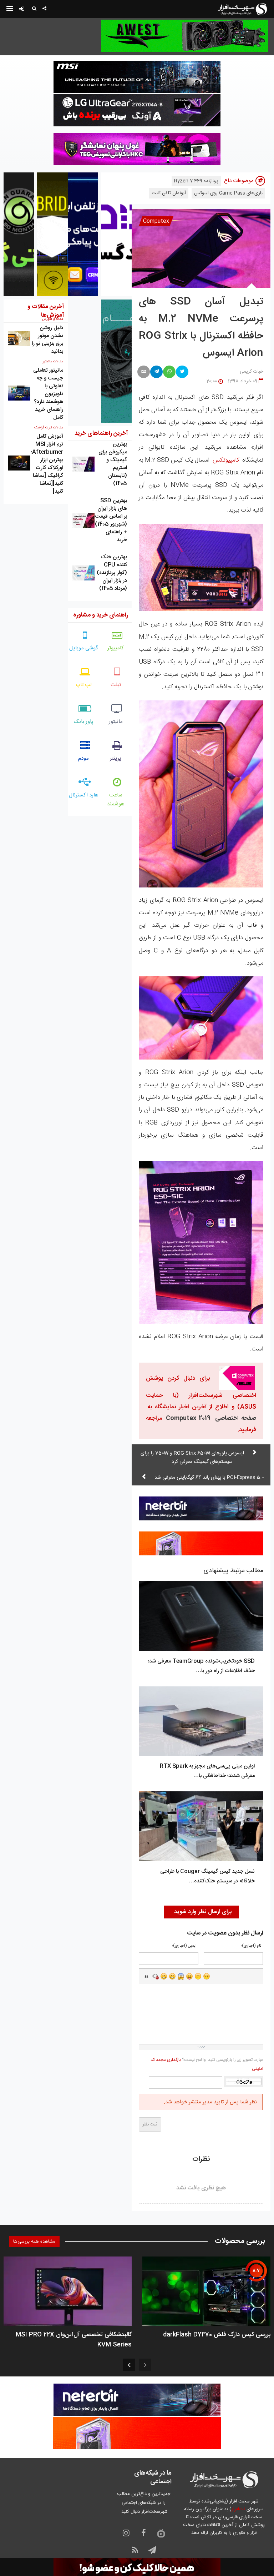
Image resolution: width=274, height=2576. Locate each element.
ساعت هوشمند (116, 800)
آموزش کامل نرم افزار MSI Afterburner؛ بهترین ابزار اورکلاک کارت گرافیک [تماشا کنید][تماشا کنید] (47, 464)
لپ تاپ (84, 685)
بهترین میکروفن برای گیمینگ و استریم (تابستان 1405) (113, 464)
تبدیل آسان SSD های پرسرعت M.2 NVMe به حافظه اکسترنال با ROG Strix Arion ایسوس (201, 328)
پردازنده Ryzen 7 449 (196, 181)
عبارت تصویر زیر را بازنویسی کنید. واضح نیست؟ (207, 2064)
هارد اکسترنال (84, 795)
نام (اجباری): (251, 1946)
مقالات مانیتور (53, 362)
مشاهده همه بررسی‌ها (34, 2242)
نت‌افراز (238, 2509)
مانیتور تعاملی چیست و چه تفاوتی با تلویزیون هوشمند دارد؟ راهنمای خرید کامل (48, 394)
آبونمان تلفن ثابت (169, 193)
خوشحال (172, 1976)
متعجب (181, 1976)
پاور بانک (84, 722)
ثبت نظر (150, 2124)
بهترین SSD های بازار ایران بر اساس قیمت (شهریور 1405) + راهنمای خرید (111, 520)
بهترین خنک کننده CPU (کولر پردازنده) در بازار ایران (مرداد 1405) (112, 573)
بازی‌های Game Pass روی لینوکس (228, 193)
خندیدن (164, 1976)
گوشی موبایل (84, 648)
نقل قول (147, 1976)
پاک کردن (155, 1976)
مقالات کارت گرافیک (49, 428)
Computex (156, 221)
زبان (189, 1976)
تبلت (116, 685)
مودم (83, 758)
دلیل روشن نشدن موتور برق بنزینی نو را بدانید (47, 340)
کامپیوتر (116, 648)
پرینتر (116, 758)
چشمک (207, 1976)
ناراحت (198, 1976)
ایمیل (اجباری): (184, 1946)
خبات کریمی (252, 372)
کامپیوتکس (226, 460)
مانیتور (116, 722)
